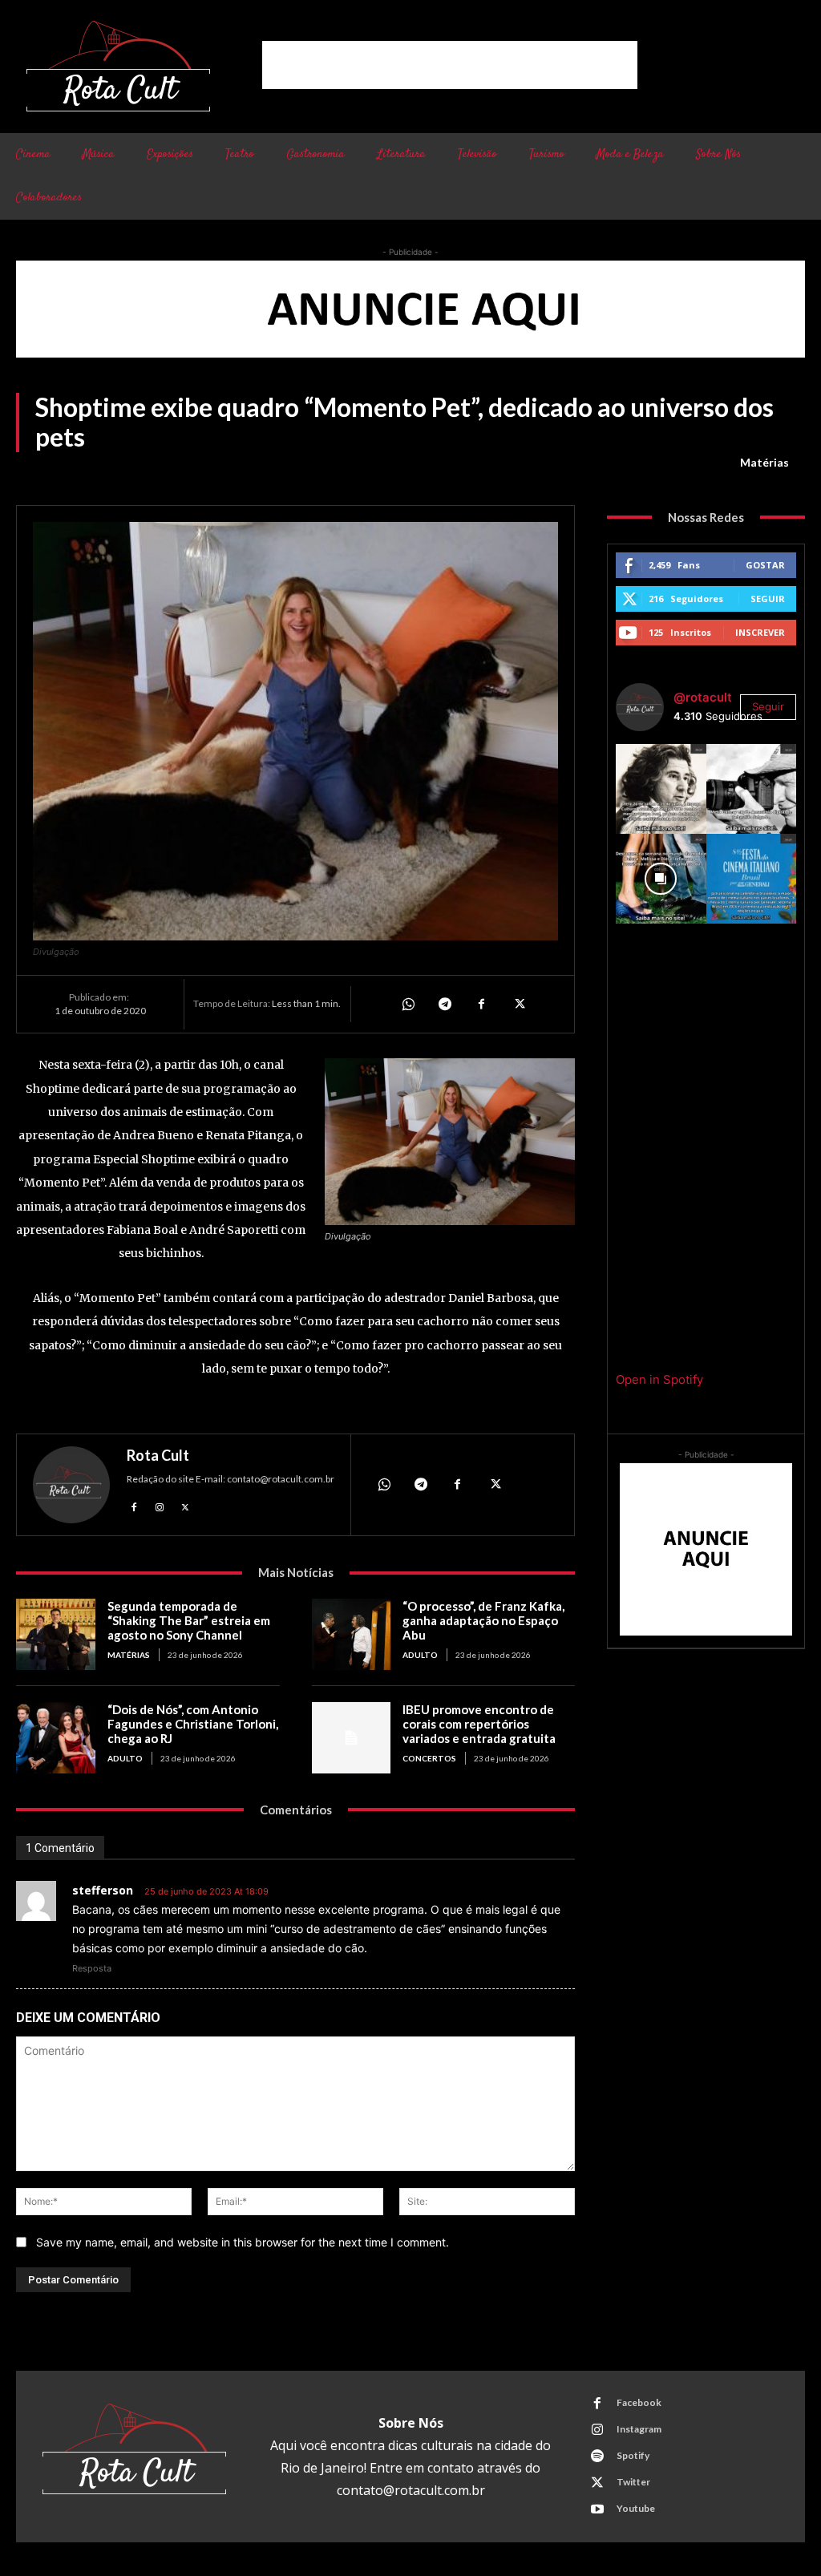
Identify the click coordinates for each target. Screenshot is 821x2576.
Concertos (429, 1758)
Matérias (764, 462)
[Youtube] (597, 2509)
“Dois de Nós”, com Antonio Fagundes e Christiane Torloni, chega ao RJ (193, 1724)
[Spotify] (597, 2457)
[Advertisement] (450, 65)
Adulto (420, 1655)
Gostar (765, 565)
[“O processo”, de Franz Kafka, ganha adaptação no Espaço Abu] (352, 1634)
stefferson (103, 1890)
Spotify (633, 2455)
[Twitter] (518, 1004)
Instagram (639, 2429)
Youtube (636, 2508)
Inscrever (760, 632)
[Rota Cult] (71, 1485)
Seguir (768, 599)
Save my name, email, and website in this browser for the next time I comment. (243, 2242)
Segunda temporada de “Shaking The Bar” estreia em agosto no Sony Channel (189, 1620)
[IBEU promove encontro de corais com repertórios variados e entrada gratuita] (352, 1738)
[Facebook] (481, 1004)
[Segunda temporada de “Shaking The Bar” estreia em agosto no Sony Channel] (56, 1634)
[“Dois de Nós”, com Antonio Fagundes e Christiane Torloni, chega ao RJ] (56, 1738)
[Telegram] (444, 1004)
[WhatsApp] (407, 1004)
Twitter (633, 2482)
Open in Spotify (659, 1379)
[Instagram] (160, 1506)
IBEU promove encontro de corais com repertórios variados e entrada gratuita (479, 1724)
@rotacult (703, 697)
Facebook (639, 2402)
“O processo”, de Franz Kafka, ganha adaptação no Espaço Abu (483, 1620)
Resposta (92, 1968)
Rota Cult (158, 1455)
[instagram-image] (661, 789)
